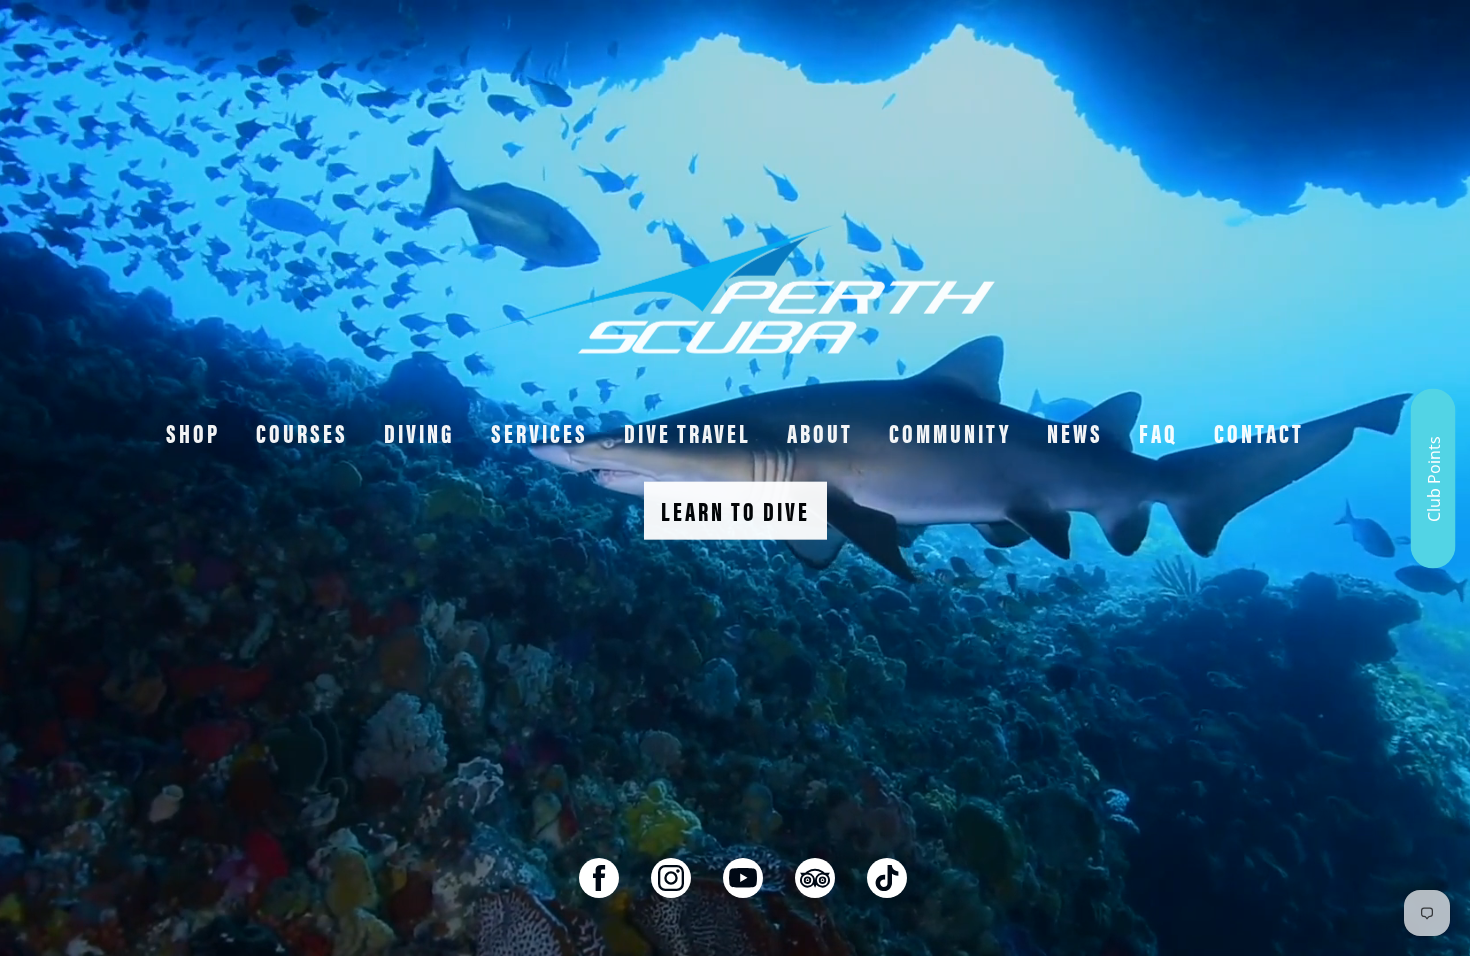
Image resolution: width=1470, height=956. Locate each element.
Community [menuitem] (950, 432)
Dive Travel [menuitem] (687, 432)
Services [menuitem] (539, 432)
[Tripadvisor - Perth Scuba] (815, 878)
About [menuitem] (820, 432)
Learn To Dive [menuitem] (735, 510)
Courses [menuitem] (302, 432)
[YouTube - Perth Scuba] (743, 878)
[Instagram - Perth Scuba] (671, 878)
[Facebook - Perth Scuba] (599, 878)
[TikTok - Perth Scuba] (887, 878)
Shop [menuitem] (193, 432)
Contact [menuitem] (1259, 432)
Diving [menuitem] (419, 432)
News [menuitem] (1075, 432)
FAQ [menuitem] (1158, 432)
